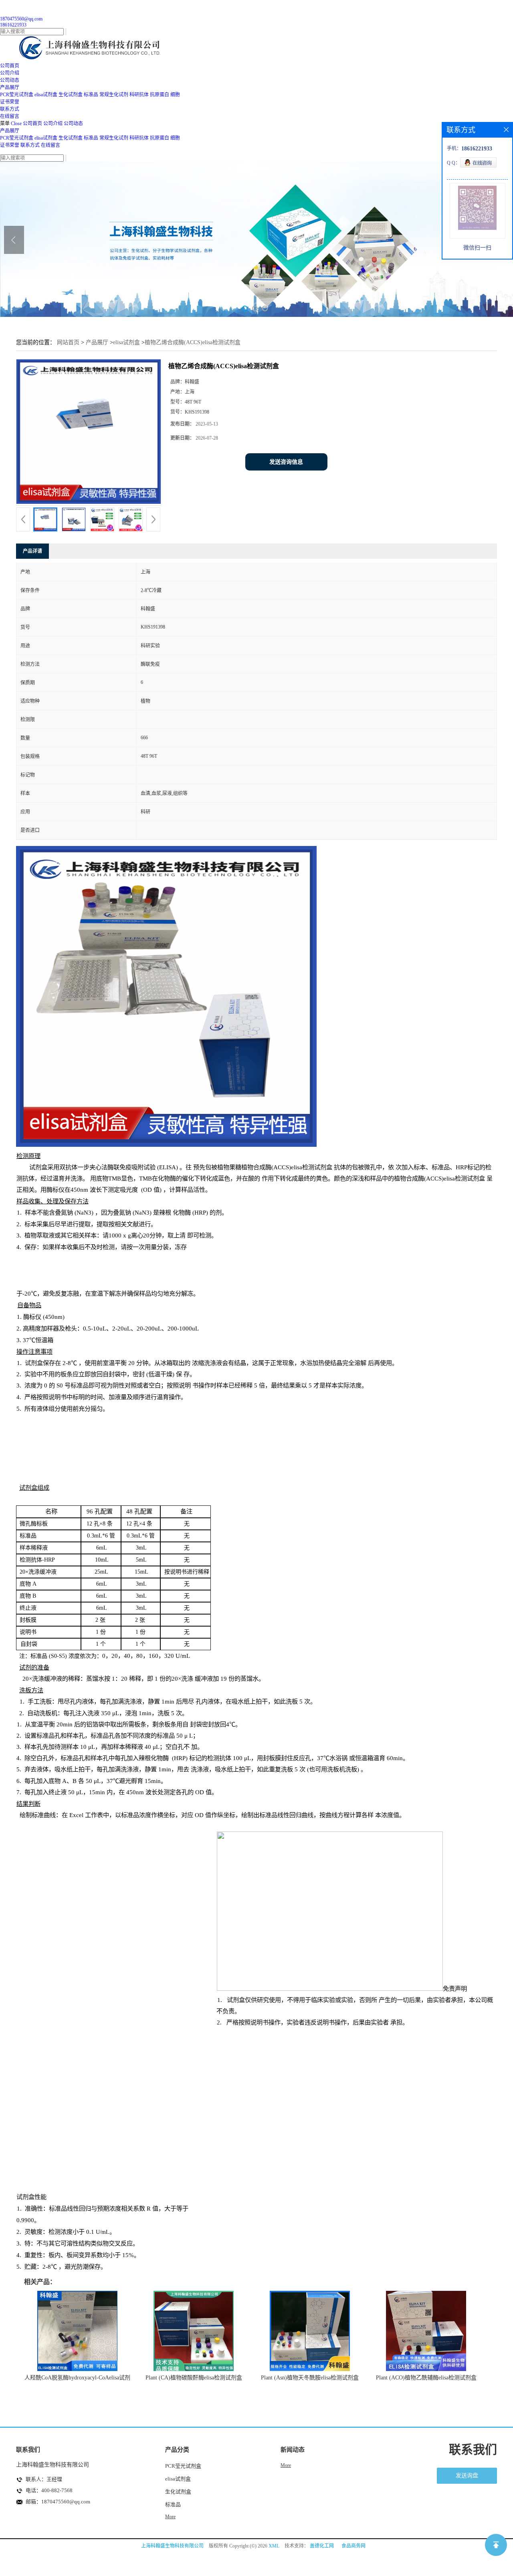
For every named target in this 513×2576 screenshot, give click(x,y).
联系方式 (30, 145)
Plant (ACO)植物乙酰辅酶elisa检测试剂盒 (426, 2378)
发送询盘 (467, 2476)
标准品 (91, 95)
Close (16, 124)
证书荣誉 (10, 145)
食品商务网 (353, 2546)
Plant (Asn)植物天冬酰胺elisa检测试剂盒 (310, 2378)
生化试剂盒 (71, 95)
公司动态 (73, 124)
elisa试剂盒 (46, 95)
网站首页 (68, 342)
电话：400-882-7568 (49, 2490)
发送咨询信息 (286, 462)
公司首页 (32, 124)
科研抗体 (139, 95)
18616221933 (13, 25)
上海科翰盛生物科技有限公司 (172, 2546)
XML (274, 2546)
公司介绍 (53, 124)
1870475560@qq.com (21, 19)
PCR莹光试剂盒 (17, 95)
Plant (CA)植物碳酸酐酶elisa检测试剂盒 (194, 2378)
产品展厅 (10, 131)
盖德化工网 (322, 2546)
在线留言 (50, 145)
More (170, 2517)
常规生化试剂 (114, 95)
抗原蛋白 (160, 95)
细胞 (175, 95)
